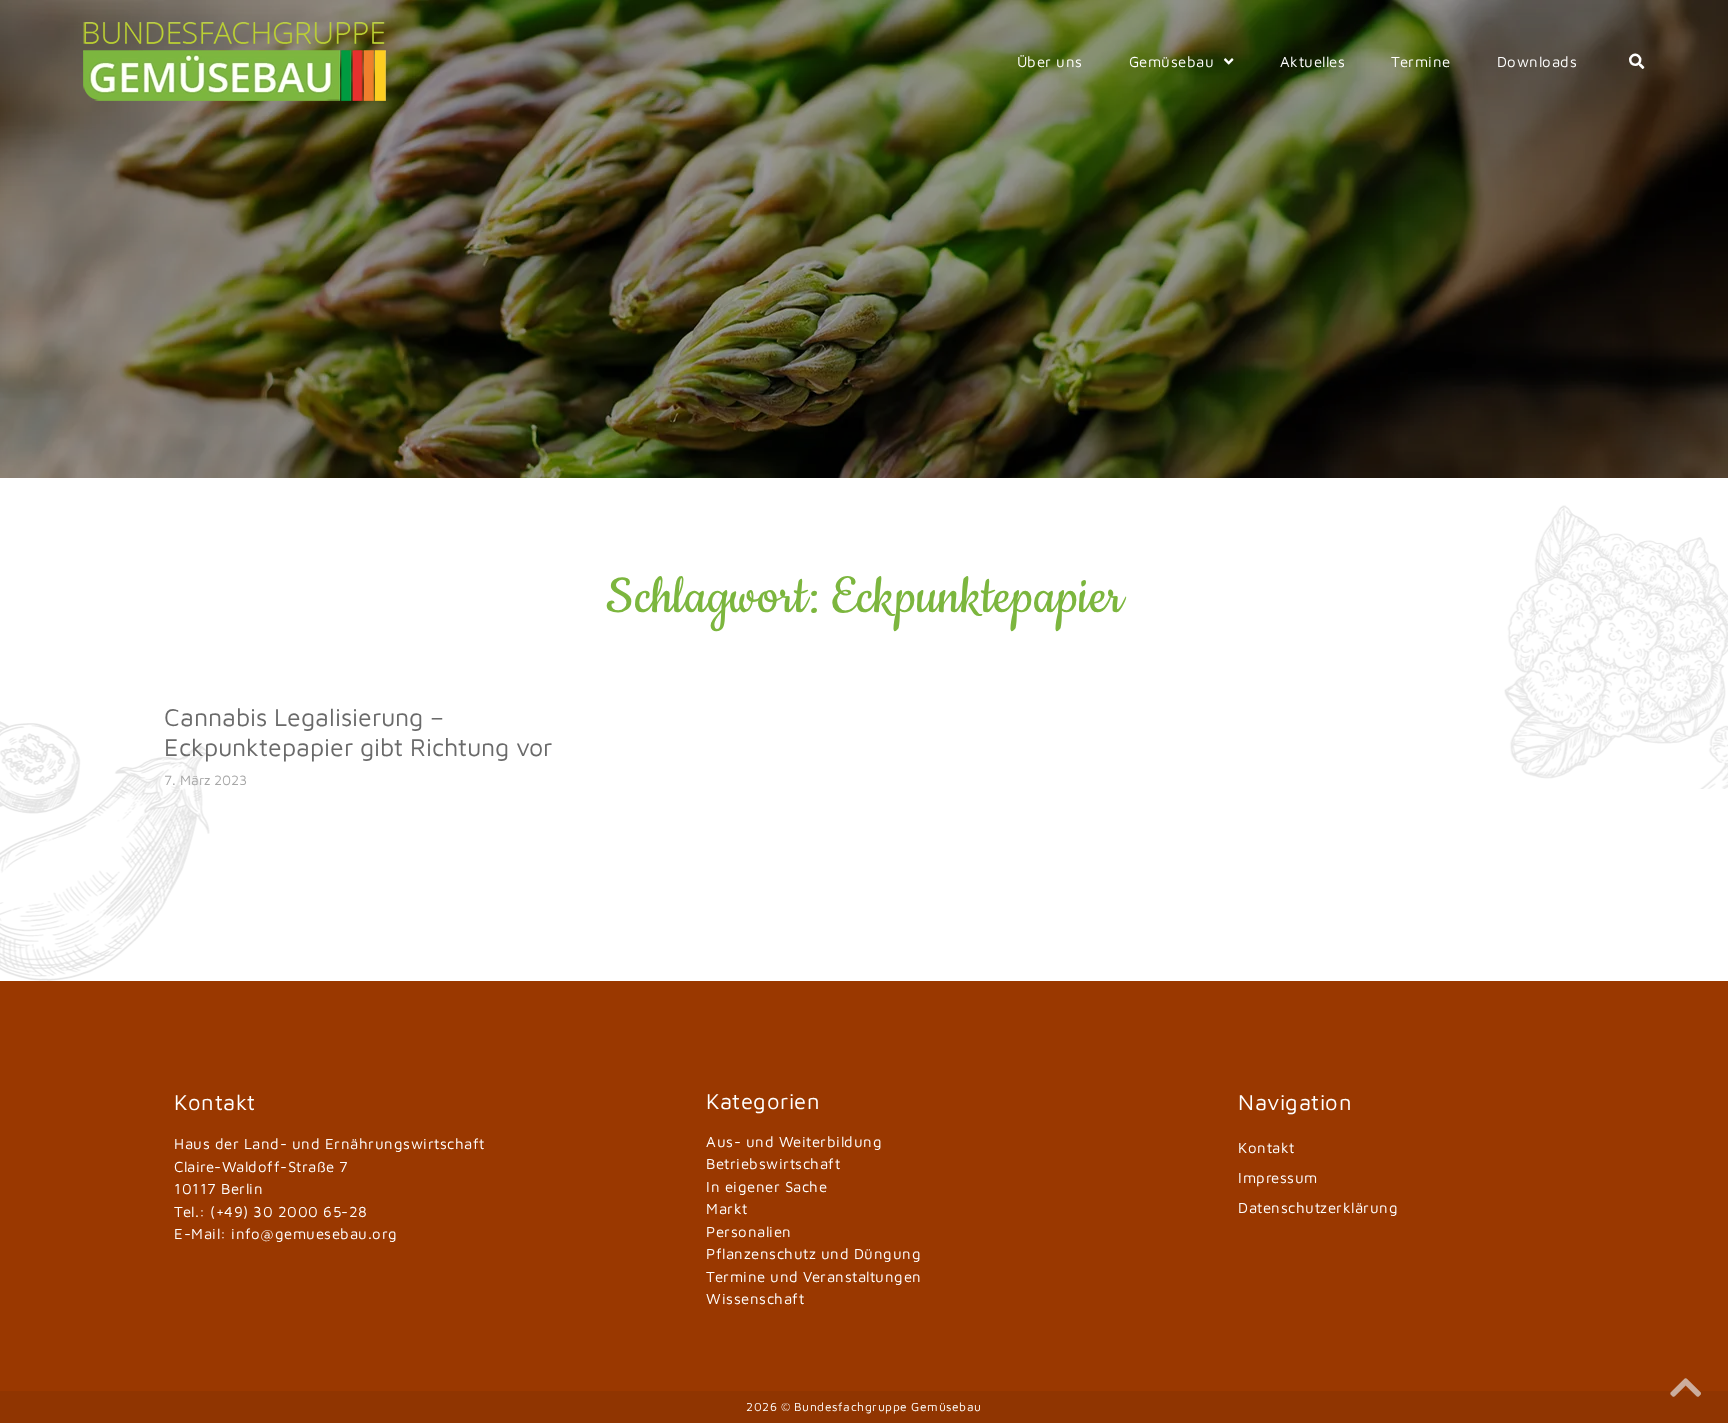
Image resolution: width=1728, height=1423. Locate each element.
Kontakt (1266, 1147)
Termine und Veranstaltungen (814, 1276)
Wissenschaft (755, 1298)
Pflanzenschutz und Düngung (813, 1253)
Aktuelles (1313, 61)
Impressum (1278, 1177)
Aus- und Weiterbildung (794, 1141)
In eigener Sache (766, 1186)
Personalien (749, 1231)
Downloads (1537, 61)
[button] (1636, 62)
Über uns (1050, 61)
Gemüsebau (1172, 61)
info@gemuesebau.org (314, 1233)
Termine (1421, 61)
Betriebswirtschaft (773, 1163)
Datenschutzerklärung (1318, 1207)
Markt (727, 1208)
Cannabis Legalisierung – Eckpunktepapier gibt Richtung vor (358, 731)
